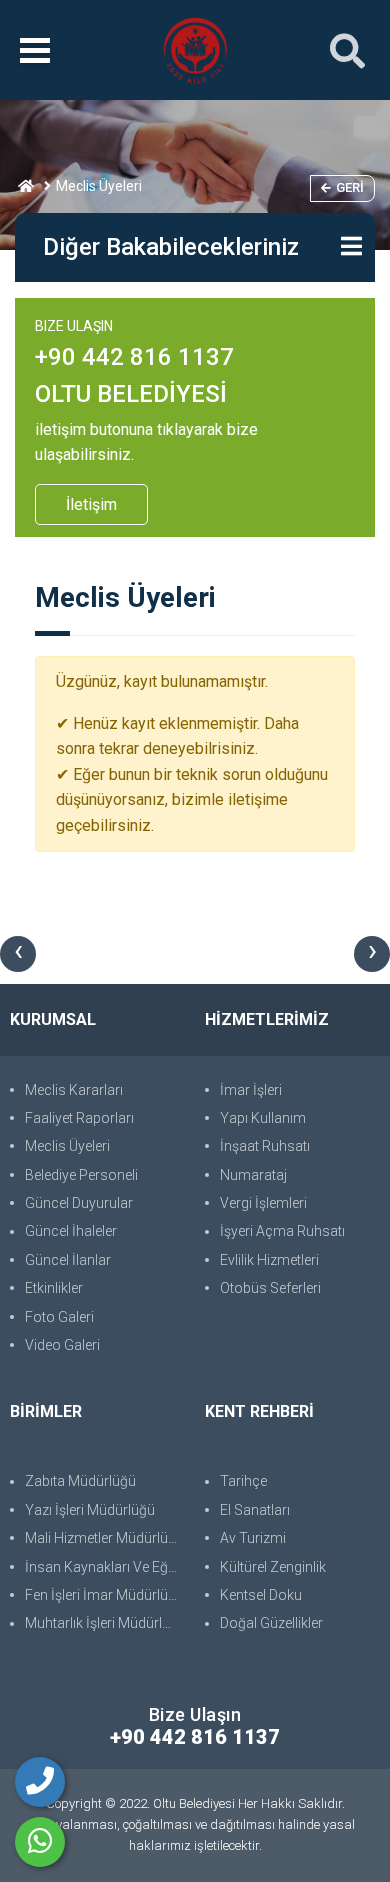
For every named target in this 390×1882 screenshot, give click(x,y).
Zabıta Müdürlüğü (80, 1481)
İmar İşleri (251, 1090)
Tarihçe (243, 1481)
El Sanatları (255, 1510)
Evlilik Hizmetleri (269, 1260)
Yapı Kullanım (263, 1118)
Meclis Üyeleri (67, 1146)
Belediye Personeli (81, 1175)
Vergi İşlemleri (263, 1203)
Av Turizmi (253, 1538)
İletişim (91, 504)
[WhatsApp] (40, 1842)
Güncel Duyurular (79, 1203)
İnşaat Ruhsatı (265, 1146)
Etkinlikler (54, 1288)
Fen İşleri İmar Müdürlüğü (104, 1595)
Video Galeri (62, 1345)
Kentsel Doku (261, 1595)
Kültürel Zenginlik (273, 1567)
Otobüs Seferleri (270, 1288)
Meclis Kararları (74, 1090)
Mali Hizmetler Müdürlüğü (104, 1538)
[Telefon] (40, 1782)
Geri (350, 187)
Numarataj (253, 1175)
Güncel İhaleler (71, 1231)
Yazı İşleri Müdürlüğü (90, 1510)
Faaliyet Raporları (79, 1118)
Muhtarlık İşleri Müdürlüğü (105, 1623)
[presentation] (18, 954)
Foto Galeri (59, 1317)
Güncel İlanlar (68, 1260)
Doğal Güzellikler (271, 1623)
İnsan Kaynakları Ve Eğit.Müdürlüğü (105, 1567)
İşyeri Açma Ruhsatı (282, 1231)
